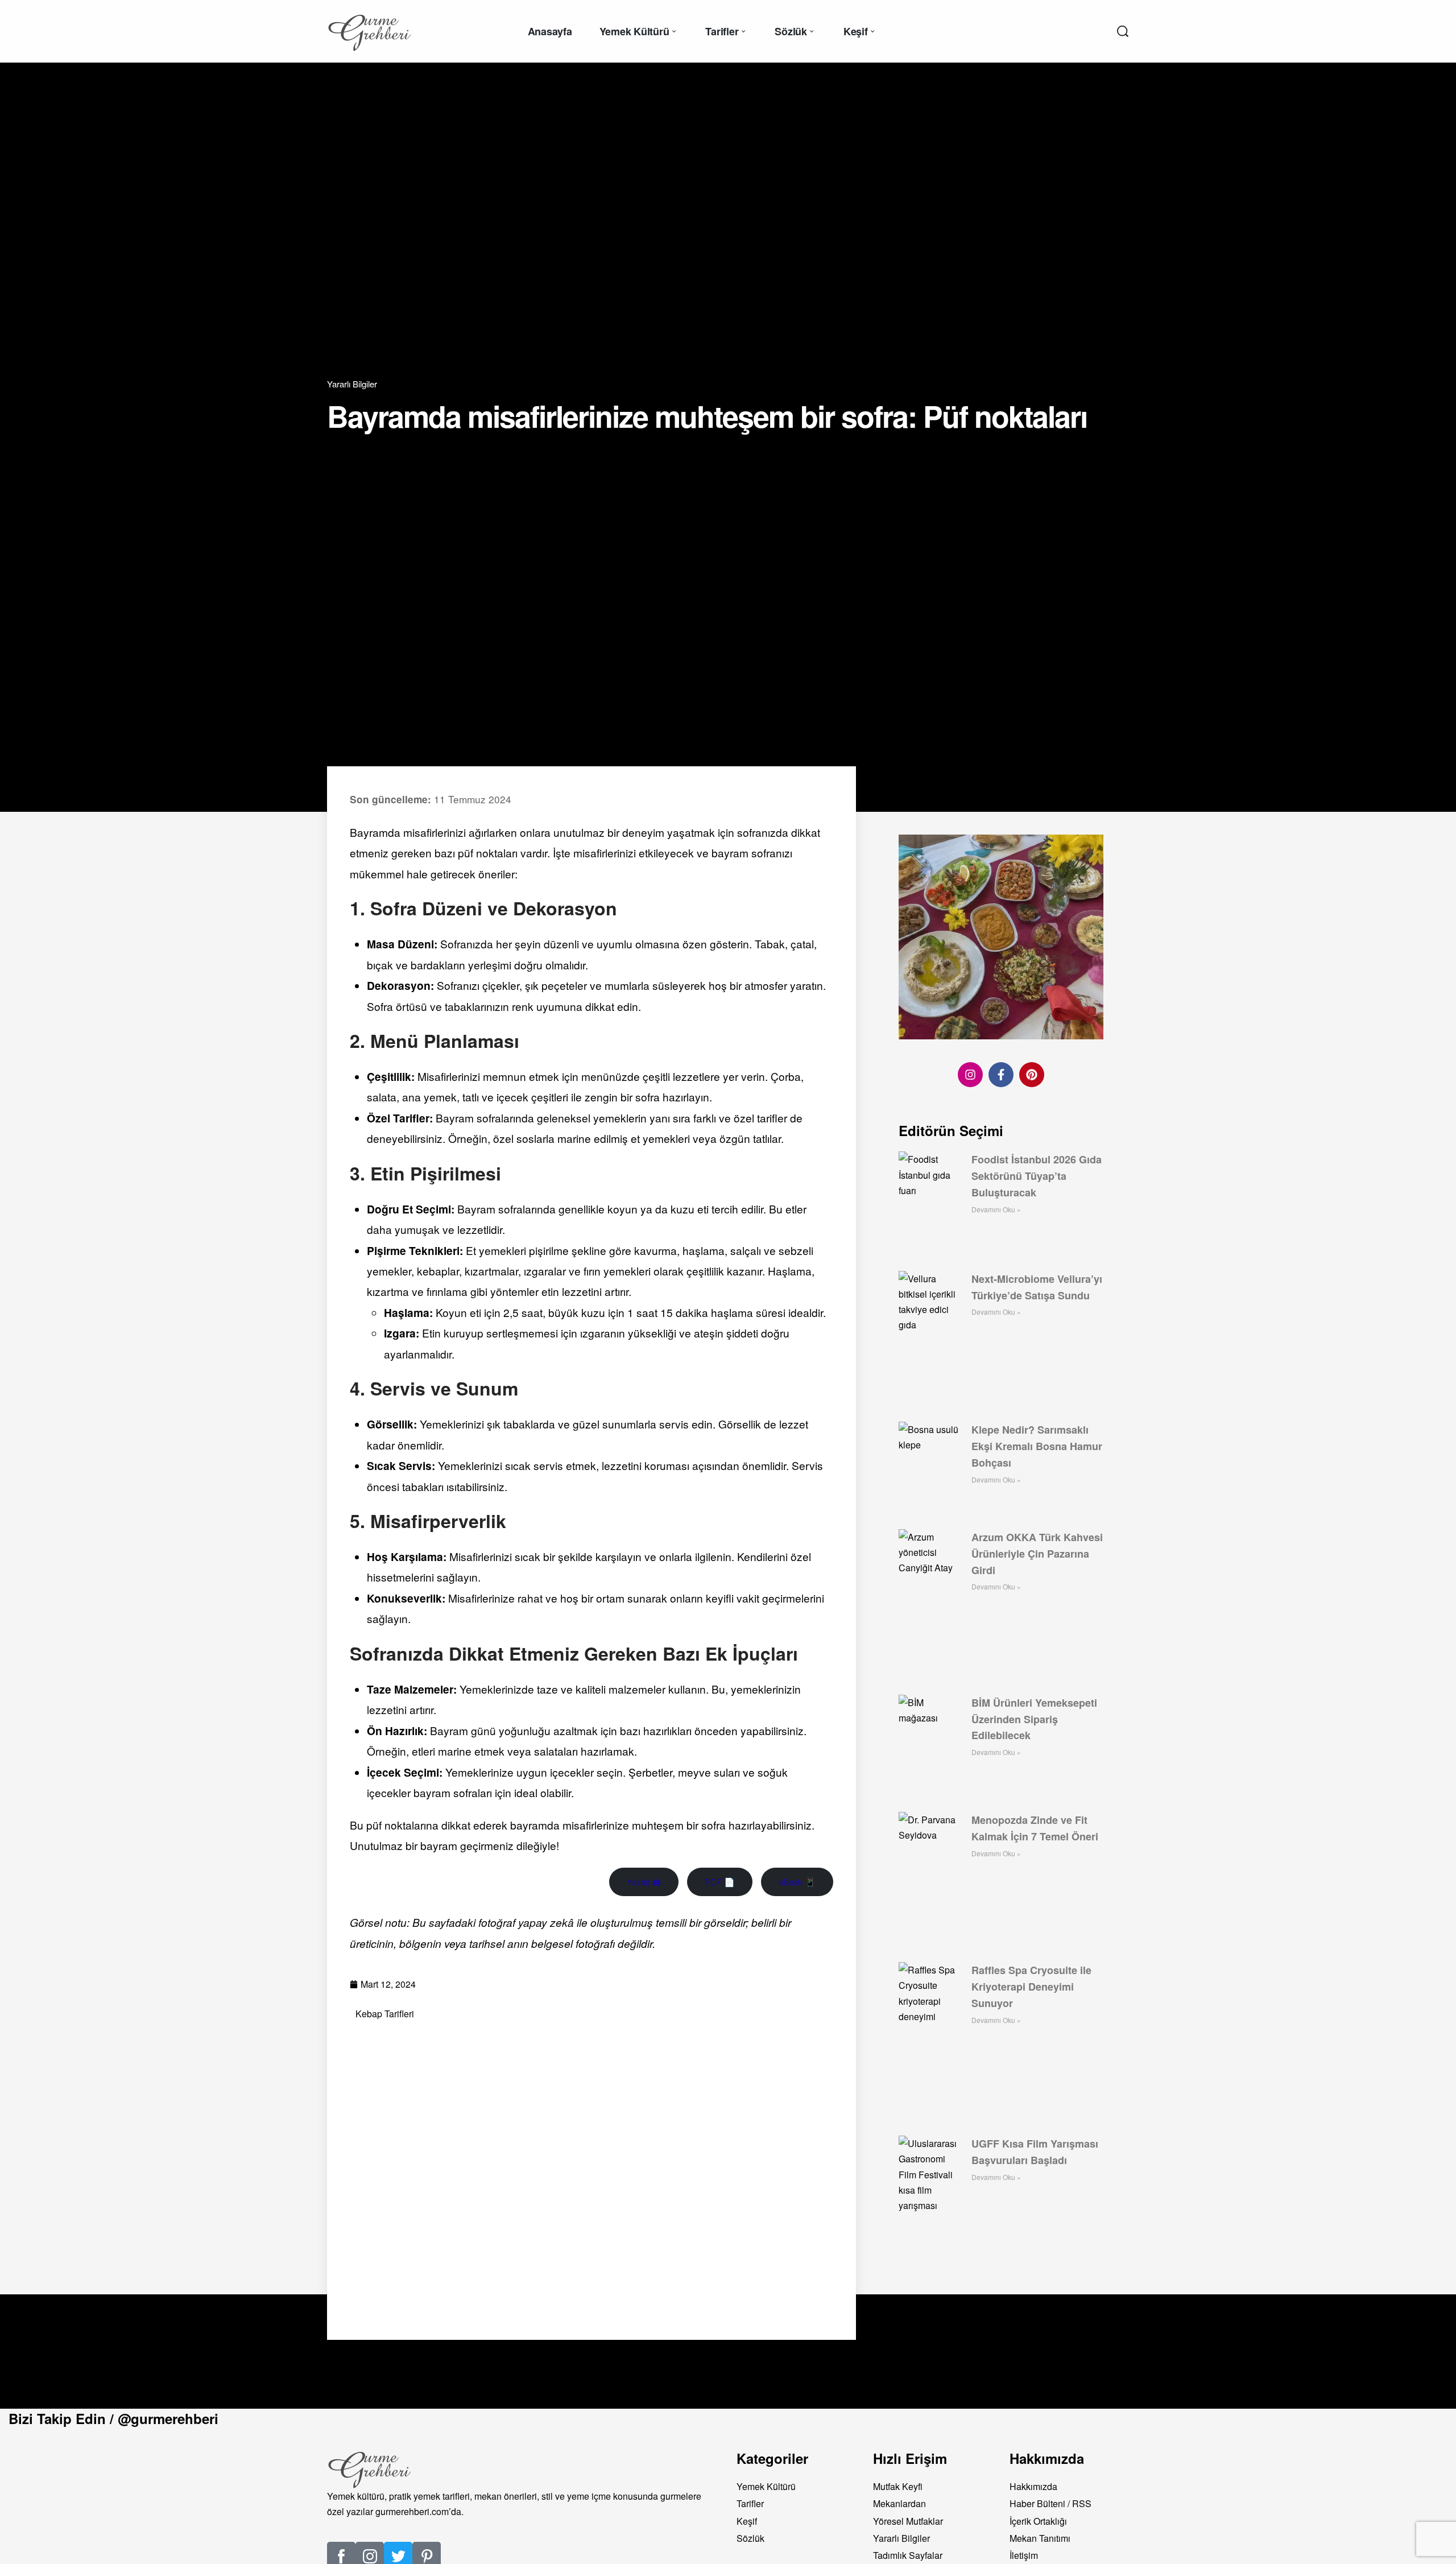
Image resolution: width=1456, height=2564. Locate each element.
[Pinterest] (1032, 1075)
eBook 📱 (797, 1882)
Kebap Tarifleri (385, 2014)
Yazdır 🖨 (644, 1882)
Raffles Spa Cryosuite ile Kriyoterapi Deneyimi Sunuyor (1031, 1987)
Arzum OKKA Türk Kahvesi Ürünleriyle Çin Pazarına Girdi (1037, 1554)
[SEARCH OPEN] (1123, 31)
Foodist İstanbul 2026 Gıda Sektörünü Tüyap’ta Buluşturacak (1037, 1176)
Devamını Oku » (996, 1209)
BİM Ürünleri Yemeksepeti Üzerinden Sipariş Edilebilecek (1034, 1719)
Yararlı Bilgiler (352, 384)
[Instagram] (970, 1075)
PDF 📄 (720, 1882)
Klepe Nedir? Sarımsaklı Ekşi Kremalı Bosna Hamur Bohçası (1037, 1446)
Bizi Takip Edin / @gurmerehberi (113, 2418)
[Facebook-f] (1001, 1075)
